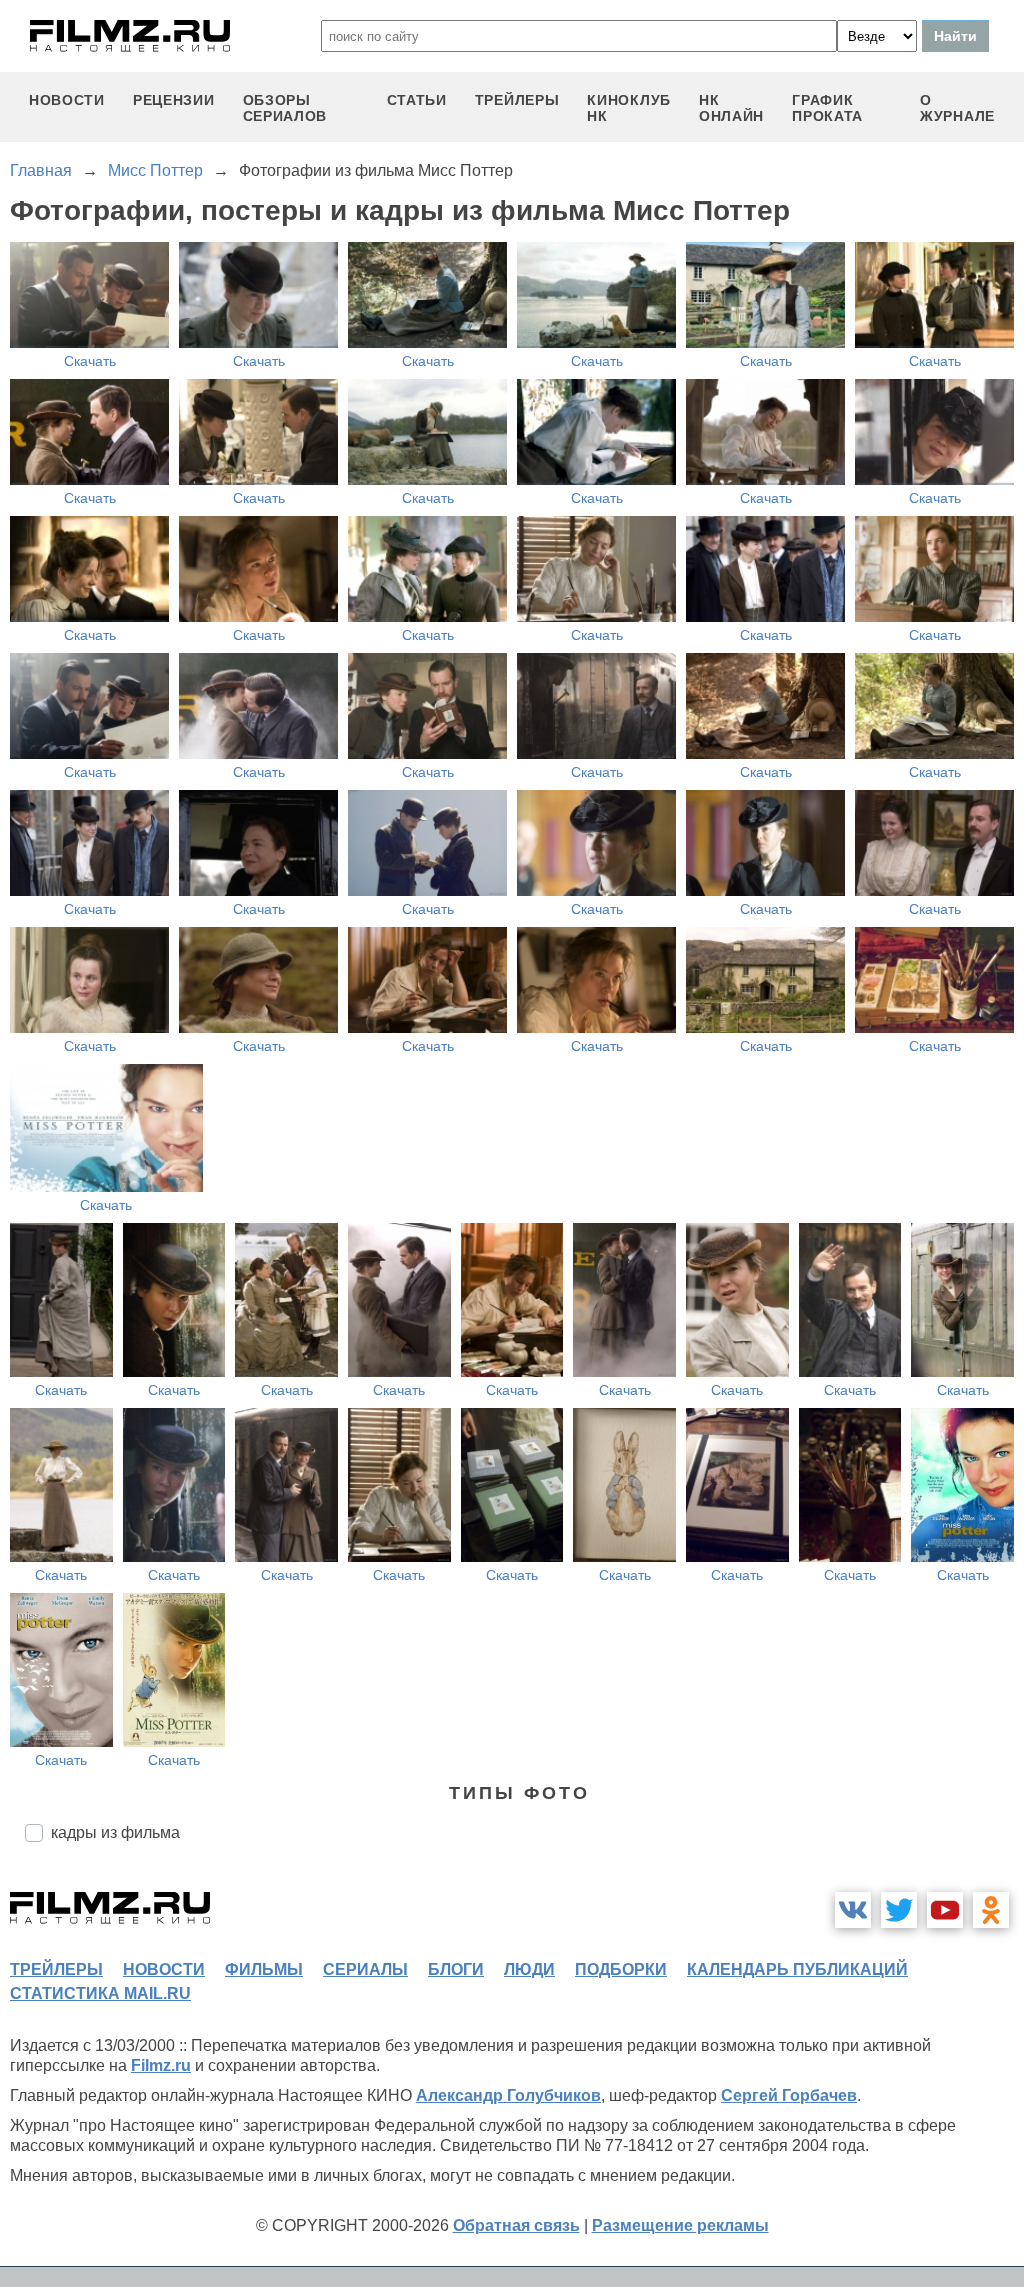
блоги (456, 1969)
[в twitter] (899, 1910)
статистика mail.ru (100, 1993)
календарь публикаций (797, 1969)
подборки (621, 1969)
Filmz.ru (161, 2065)
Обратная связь (516, 2225)
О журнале (957, 108)
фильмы (264, 1969)
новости (67, 100)
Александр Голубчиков (508, 2095)
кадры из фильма (115, 1832)
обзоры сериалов (285, 108)
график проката (827, 108)
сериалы (365, 1969)
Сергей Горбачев (789, 2095)
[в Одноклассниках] (991, 1910)
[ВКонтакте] (853, 1910)
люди (529, 1969)
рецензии (174, 100)
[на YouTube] (945, 1910)
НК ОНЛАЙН (731, 108)
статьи (417, 100)
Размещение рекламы (680, 2225)
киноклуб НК (629, 108)
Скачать (90, 361)
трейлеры (517, 100)
